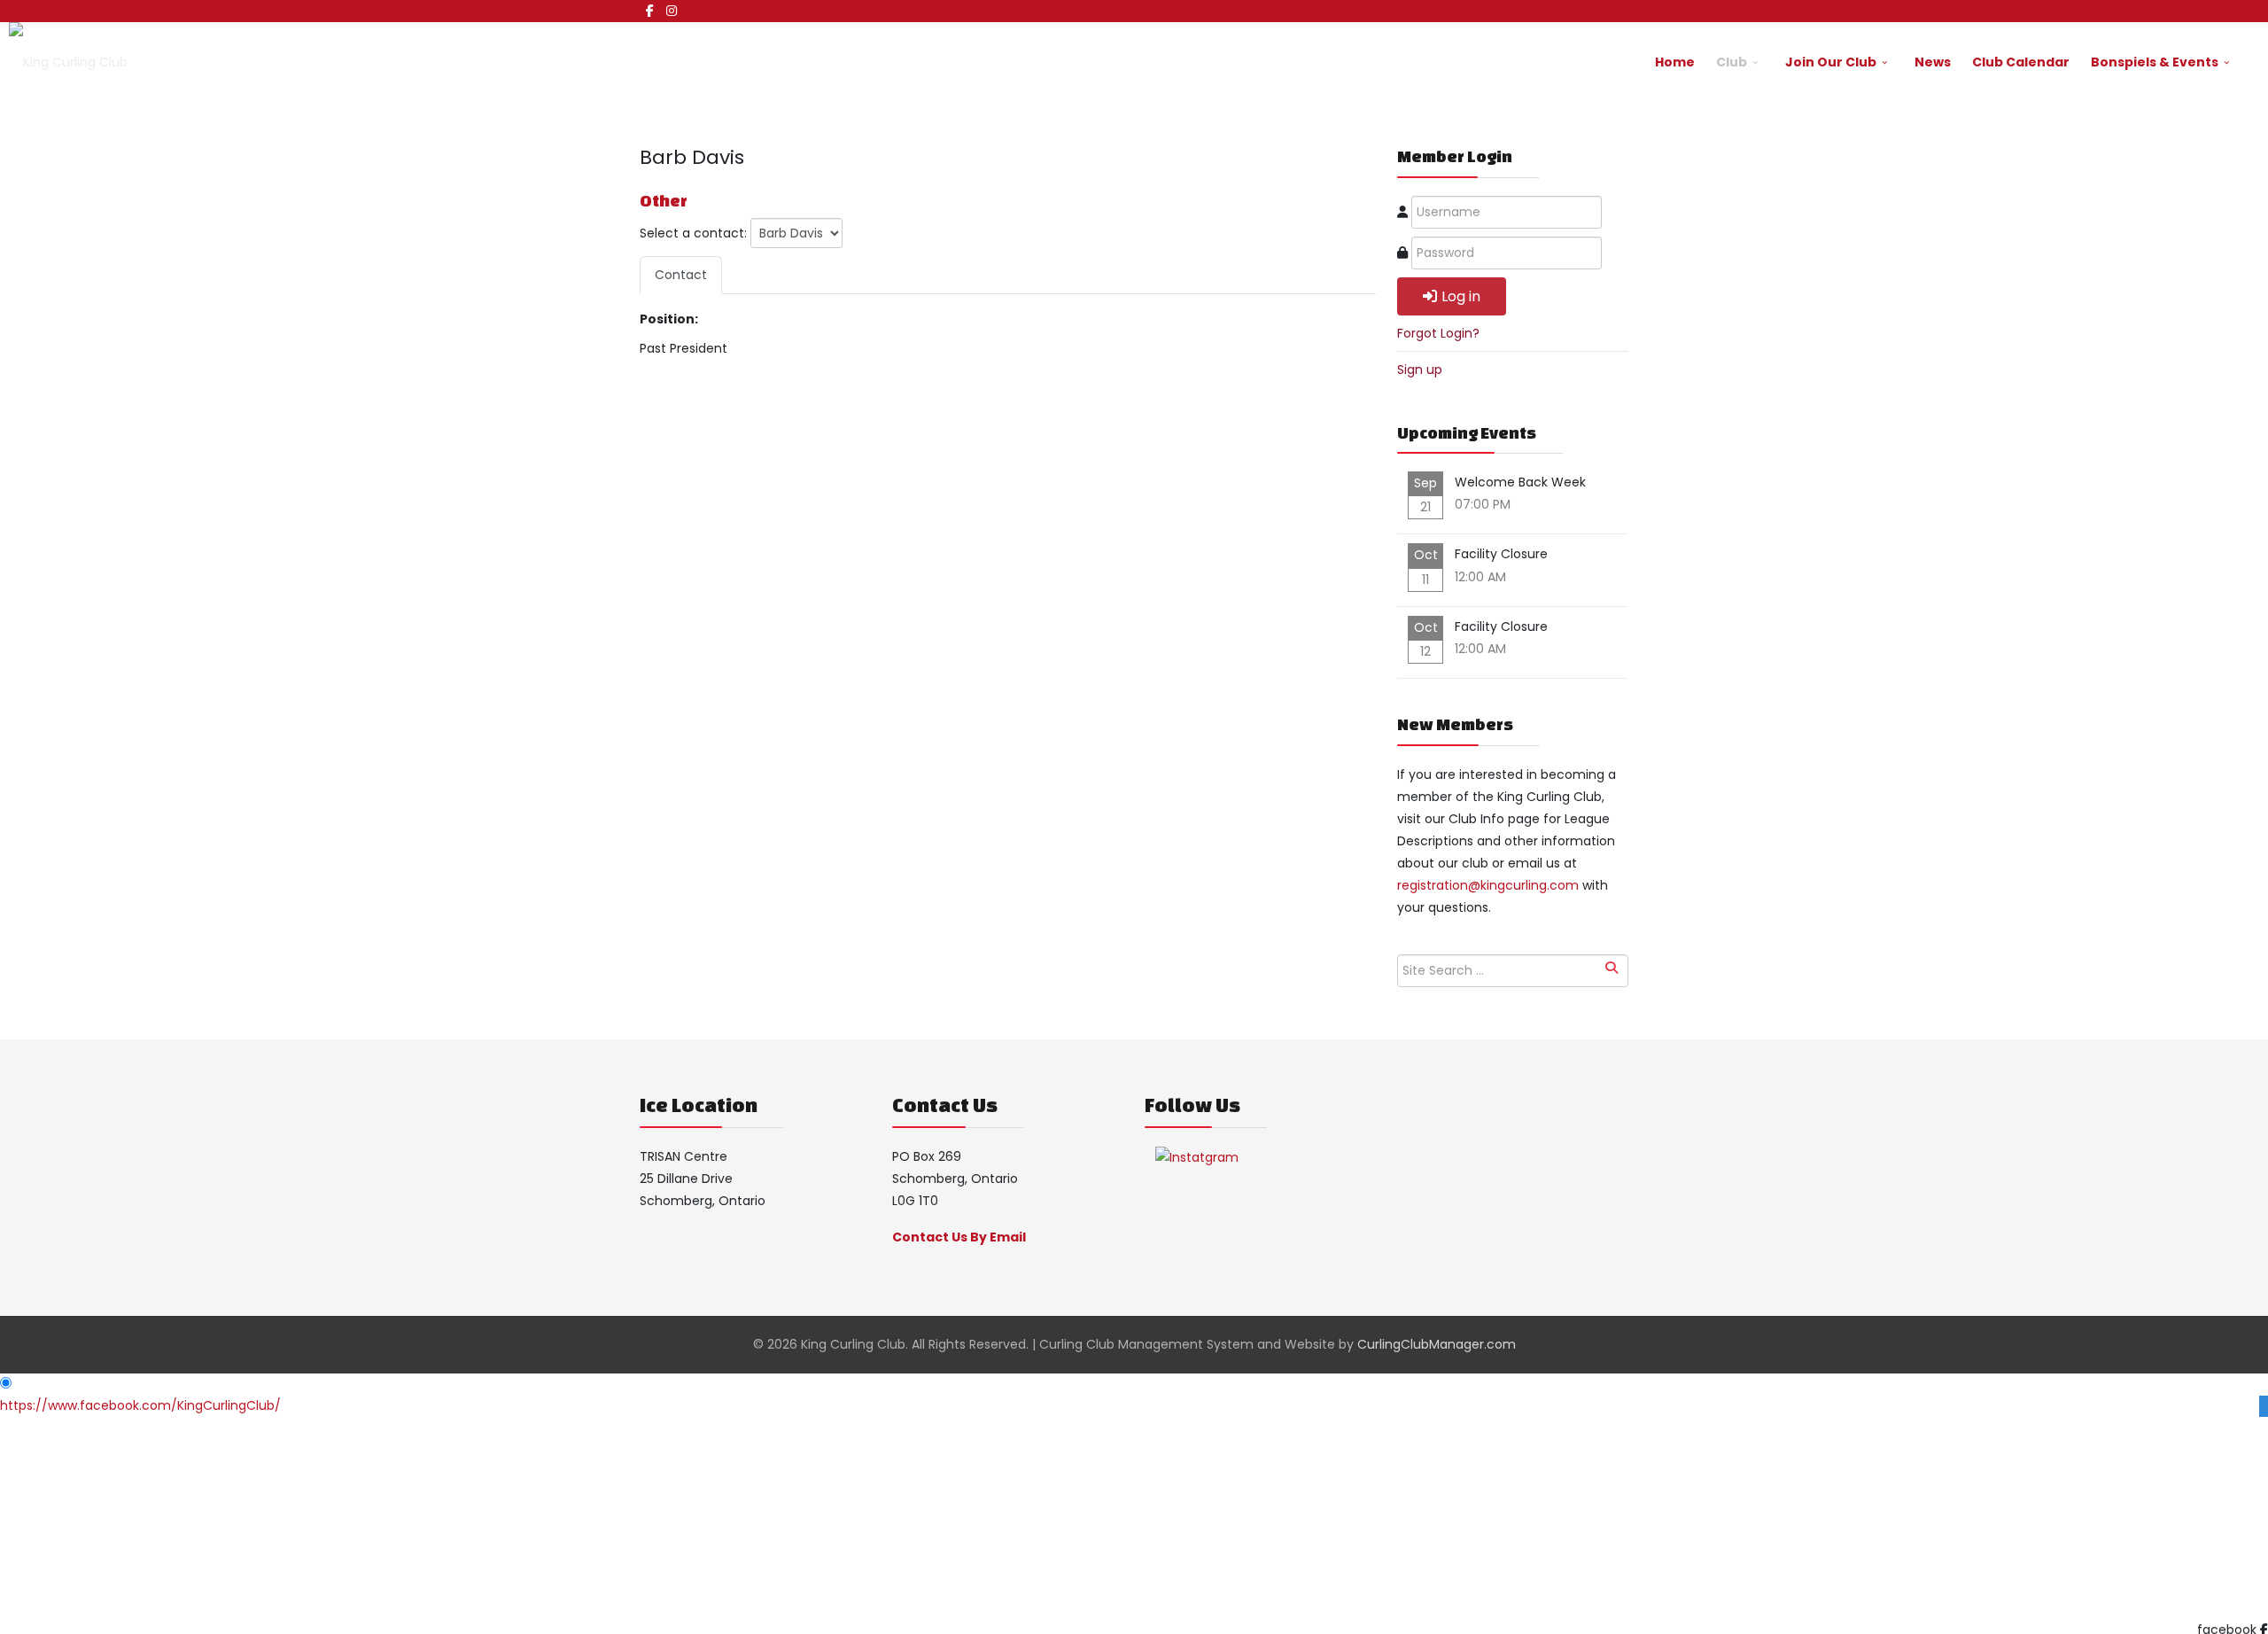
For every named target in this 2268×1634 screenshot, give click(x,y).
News (1933, 62)
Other (664, 200)
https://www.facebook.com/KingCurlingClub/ (140, 1405)
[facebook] (650, 11)
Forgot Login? (1438, 333)
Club (1732, 62)
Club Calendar (2021, 62)
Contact (681, 275)
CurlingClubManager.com (1437, 1344)
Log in (1461, 296)
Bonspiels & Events (2155, 62)
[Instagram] (672, 11)
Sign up (1420, 370)
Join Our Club (1831, 62)
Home (1675, 62)
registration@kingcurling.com (1488, 885)
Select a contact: (693, 233)
